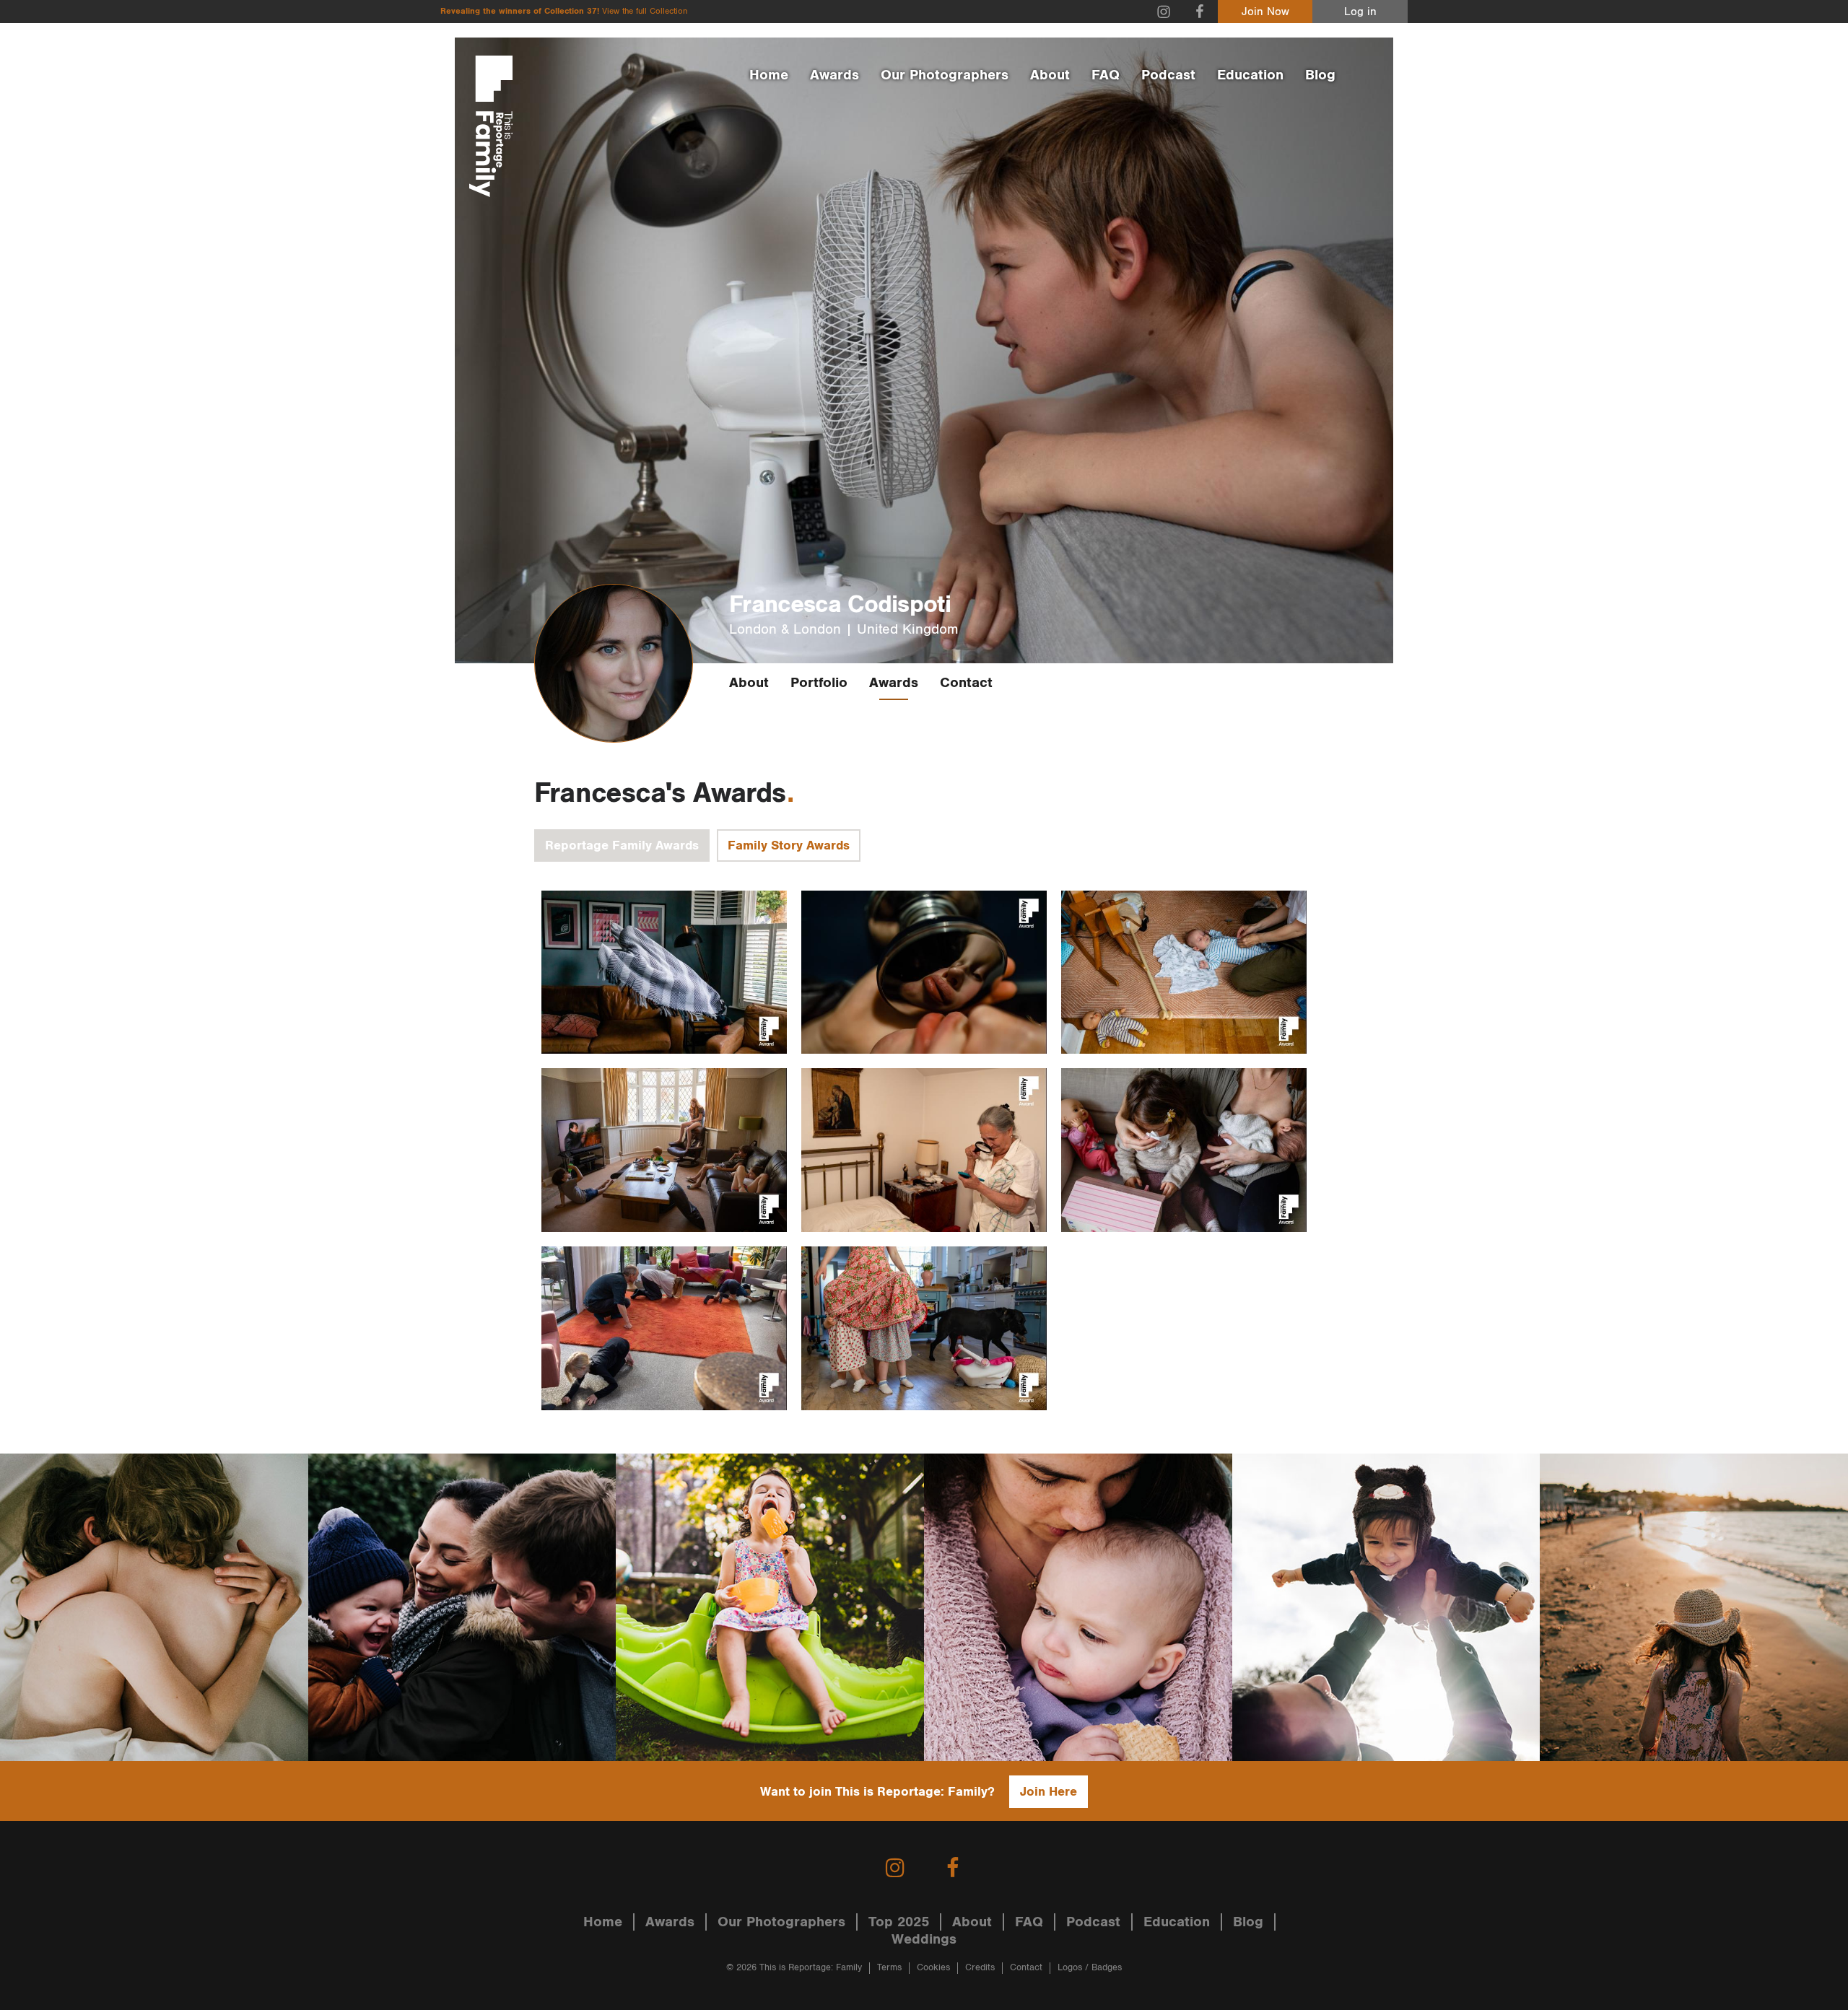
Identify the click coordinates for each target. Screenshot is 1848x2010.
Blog (1320, 75)
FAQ (1106, 75)
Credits (980, 1968)
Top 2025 (899, 1922)
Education (1250, 75)
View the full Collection (645, 11)
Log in (1360, 12)
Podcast (1168, 75)
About (1050, 75)
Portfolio (819, 683)
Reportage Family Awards (622, 845)
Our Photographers (945, 75)
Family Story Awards (789, 845)
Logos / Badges (1090, 1968)
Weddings (924, 1939)
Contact (966, 683)
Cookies (933, 1968)
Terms (889, 1968)
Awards (834, 75)
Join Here (1049, 1792)
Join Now (1265, 12)
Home (769, 75)
